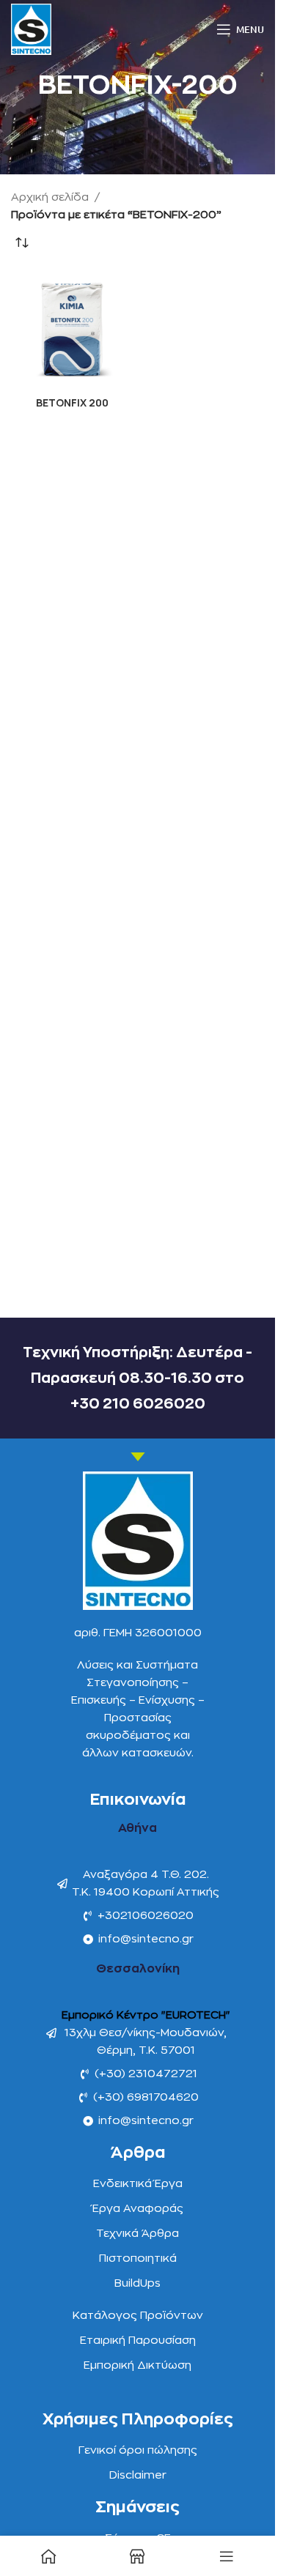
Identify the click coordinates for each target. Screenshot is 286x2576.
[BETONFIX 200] (73, 330)
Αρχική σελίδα (50, 197)
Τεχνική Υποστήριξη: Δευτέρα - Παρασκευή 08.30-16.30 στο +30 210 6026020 (137, 1378)
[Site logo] (31, 29)
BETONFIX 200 (72, 403)
